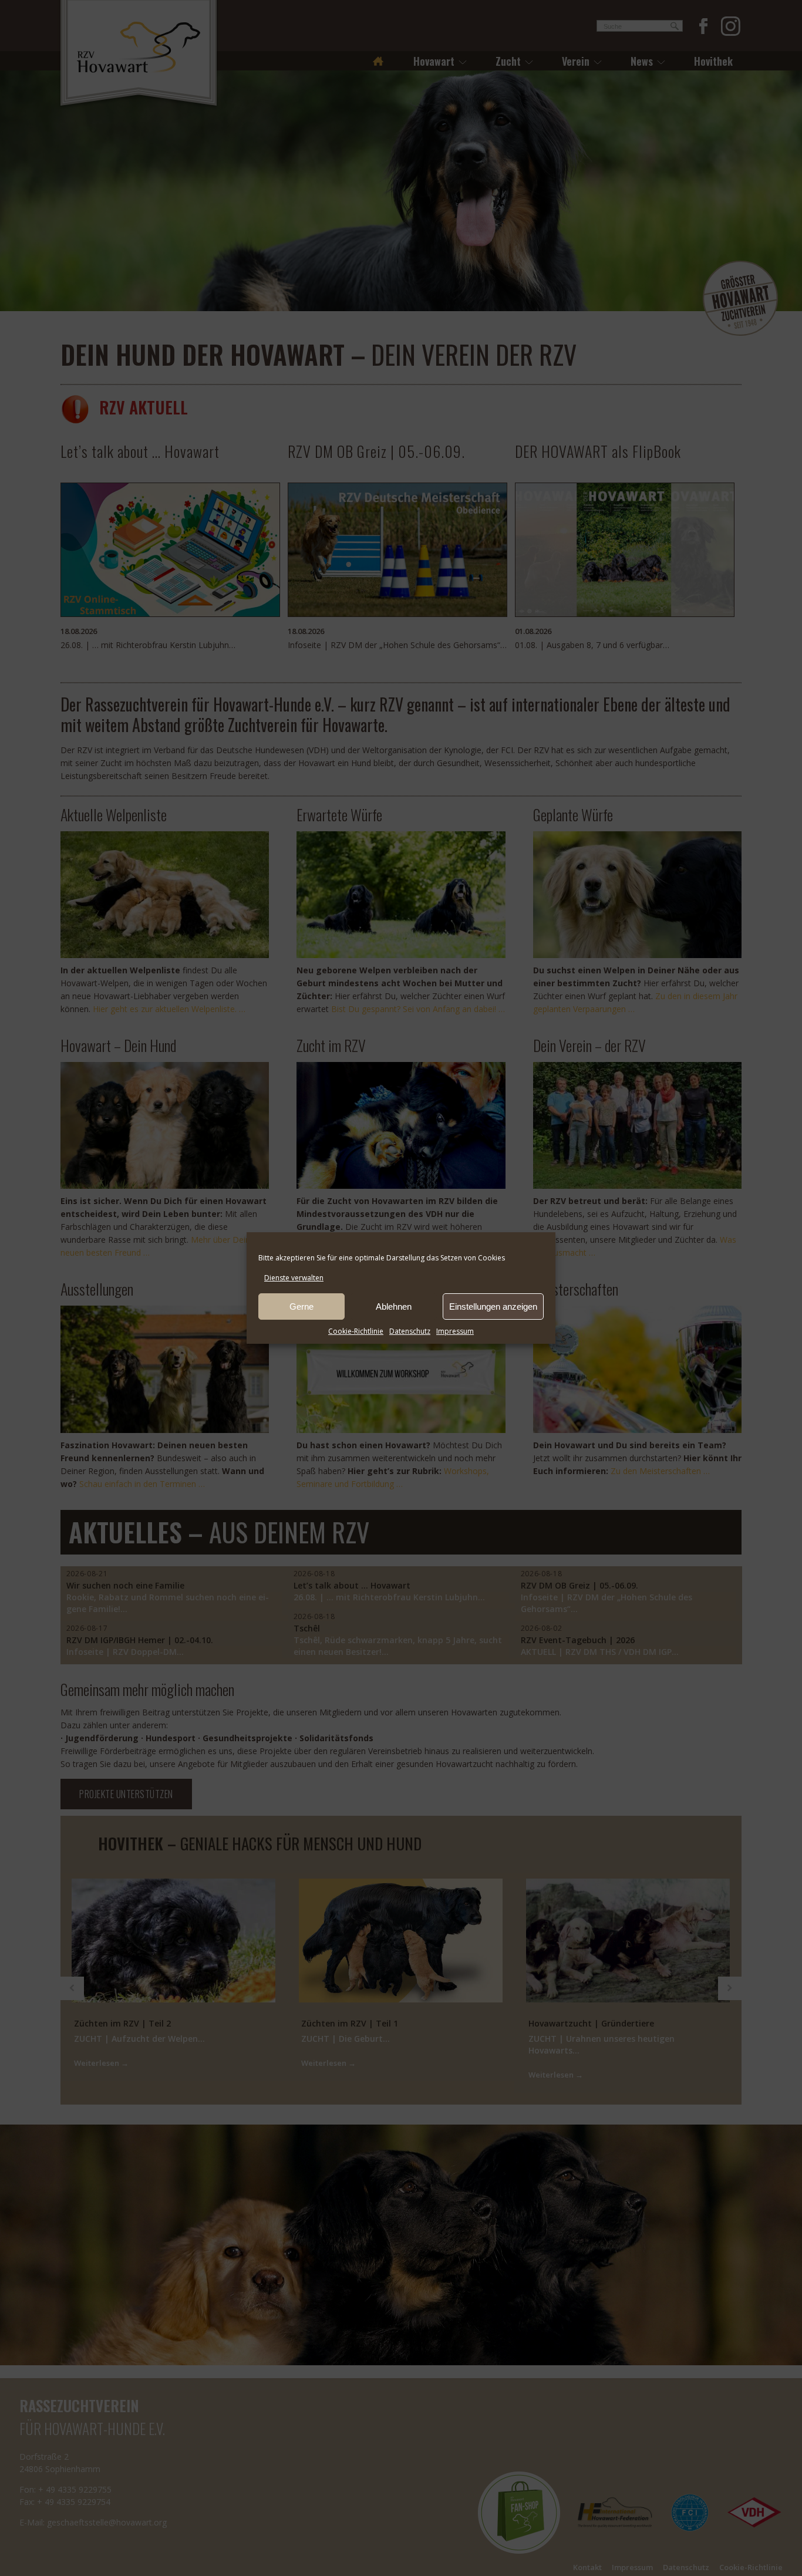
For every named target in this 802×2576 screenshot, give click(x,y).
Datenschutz (410, 1331)
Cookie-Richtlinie (356, 1331)
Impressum (455, 1331)
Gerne (301, 1306)
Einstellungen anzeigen (493, 1306)
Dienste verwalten (294, 1278)
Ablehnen (394, 1306)
